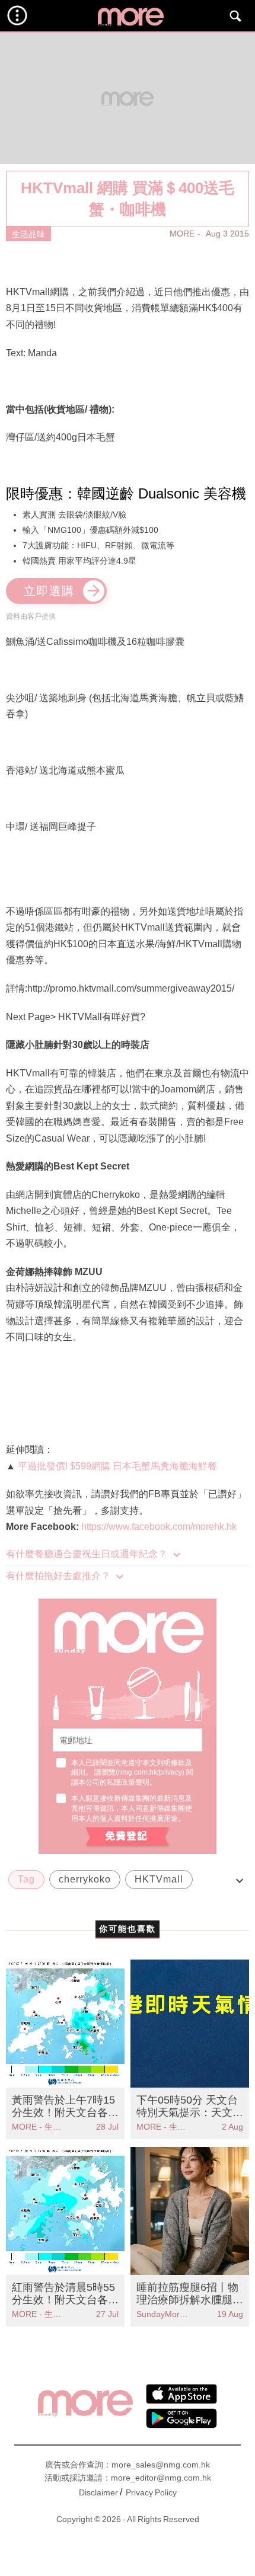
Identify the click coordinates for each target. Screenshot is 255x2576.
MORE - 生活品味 (39, 2127)
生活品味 (28, 234)
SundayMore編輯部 (163, 2314)
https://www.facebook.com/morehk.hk (159, 1527)
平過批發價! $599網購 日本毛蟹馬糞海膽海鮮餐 (117, 1466)
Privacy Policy (151, 2492)
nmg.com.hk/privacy (150, 1772)
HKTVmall (159, 1879)
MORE (182, 234)
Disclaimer (98, 2492)
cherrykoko (85, 1879)
